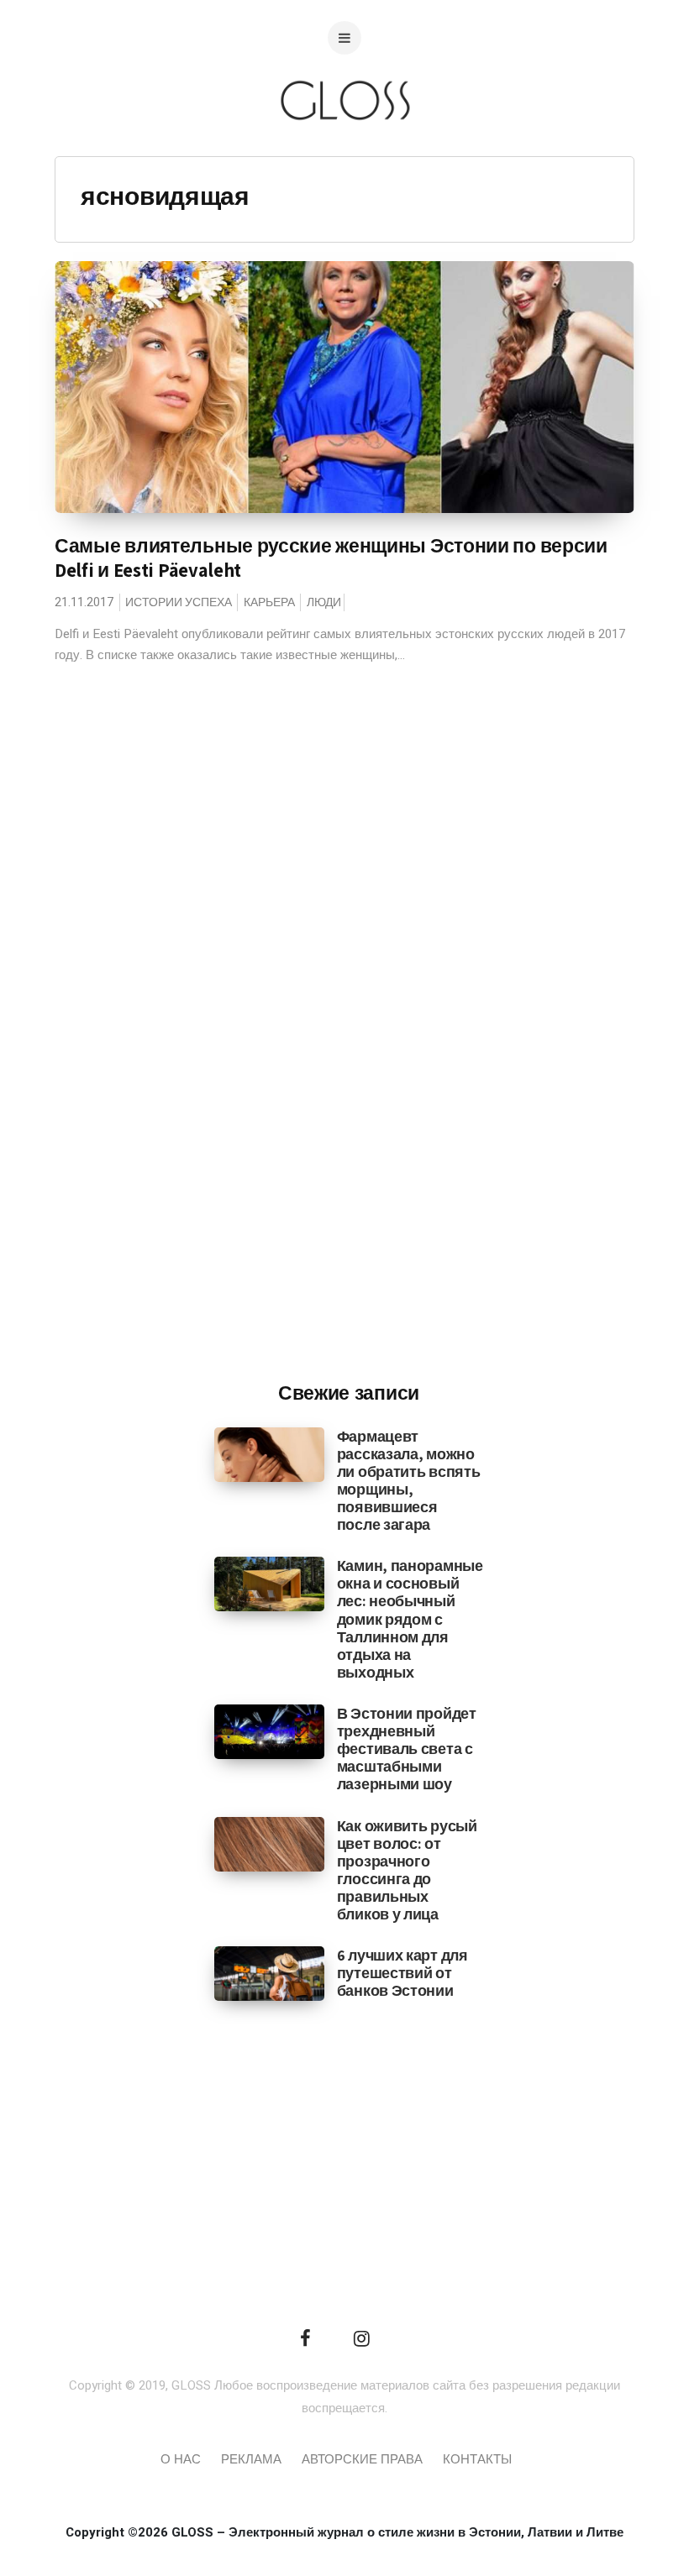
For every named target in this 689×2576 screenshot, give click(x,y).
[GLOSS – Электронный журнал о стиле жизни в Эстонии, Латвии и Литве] (344, 153)
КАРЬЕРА (269, 602)
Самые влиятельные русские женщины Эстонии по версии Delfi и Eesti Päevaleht (331, 558)
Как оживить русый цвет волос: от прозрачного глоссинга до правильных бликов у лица (407, 1870)
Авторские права (362, 2459)
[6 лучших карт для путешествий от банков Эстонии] (269, 1973)
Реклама (251, 2459)
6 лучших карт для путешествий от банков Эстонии (402, 1973)
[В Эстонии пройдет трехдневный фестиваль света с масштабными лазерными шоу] (269, 1731)
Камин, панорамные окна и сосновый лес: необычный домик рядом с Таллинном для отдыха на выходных (410, 1619)
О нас (181, 2459)
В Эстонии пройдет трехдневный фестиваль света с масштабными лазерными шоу (407, 1749)
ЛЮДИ (324, 602)
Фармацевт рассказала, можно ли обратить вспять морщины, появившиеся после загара (409, 1481)
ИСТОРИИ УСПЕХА (179, 602)
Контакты (477, 2459)
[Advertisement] (349, 1092)
